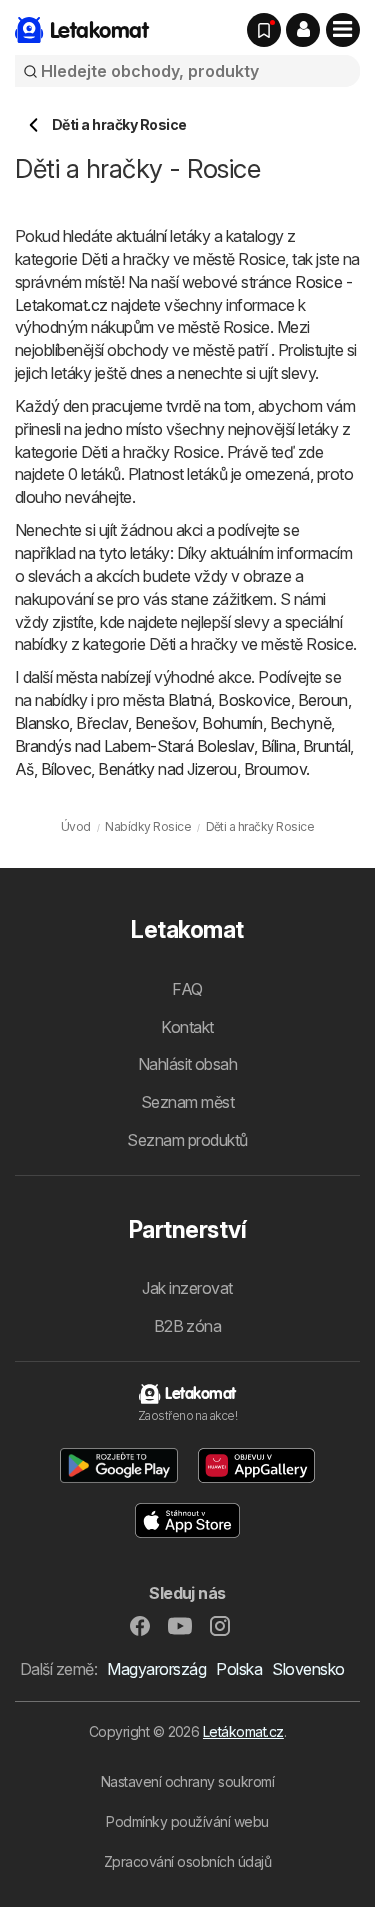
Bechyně (300, 723)
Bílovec (66, 769)
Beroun (323, 700)
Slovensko (308, 1669)
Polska (239, 1669)
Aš (24, 769)
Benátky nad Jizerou (167, 769)
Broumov (275, 769)
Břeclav (101, 723)
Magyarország (156, 1669)
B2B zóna (188, 1326)
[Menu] (343, 30)
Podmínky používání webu (187, 1821)
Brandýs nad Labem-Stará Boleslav (134, 746)
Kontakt (187, 1027)
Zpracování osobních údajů (187, 1861)
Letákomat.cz (243, 1731)
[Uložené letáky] (264, 30)
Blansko (42, 723)
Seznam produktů (187, 1140)
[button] (303, 30)
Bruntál (326, 746)
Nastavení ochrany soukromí (188, 1781)
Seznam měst (187, 1102)
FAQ (187, 989)
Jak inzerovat (187, 1288)
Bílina (278, 746)
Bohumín (232, 723)
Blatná (189, 700)
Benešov (165, 723)
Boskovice (254, 700)
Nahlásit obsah (188, 1064)
